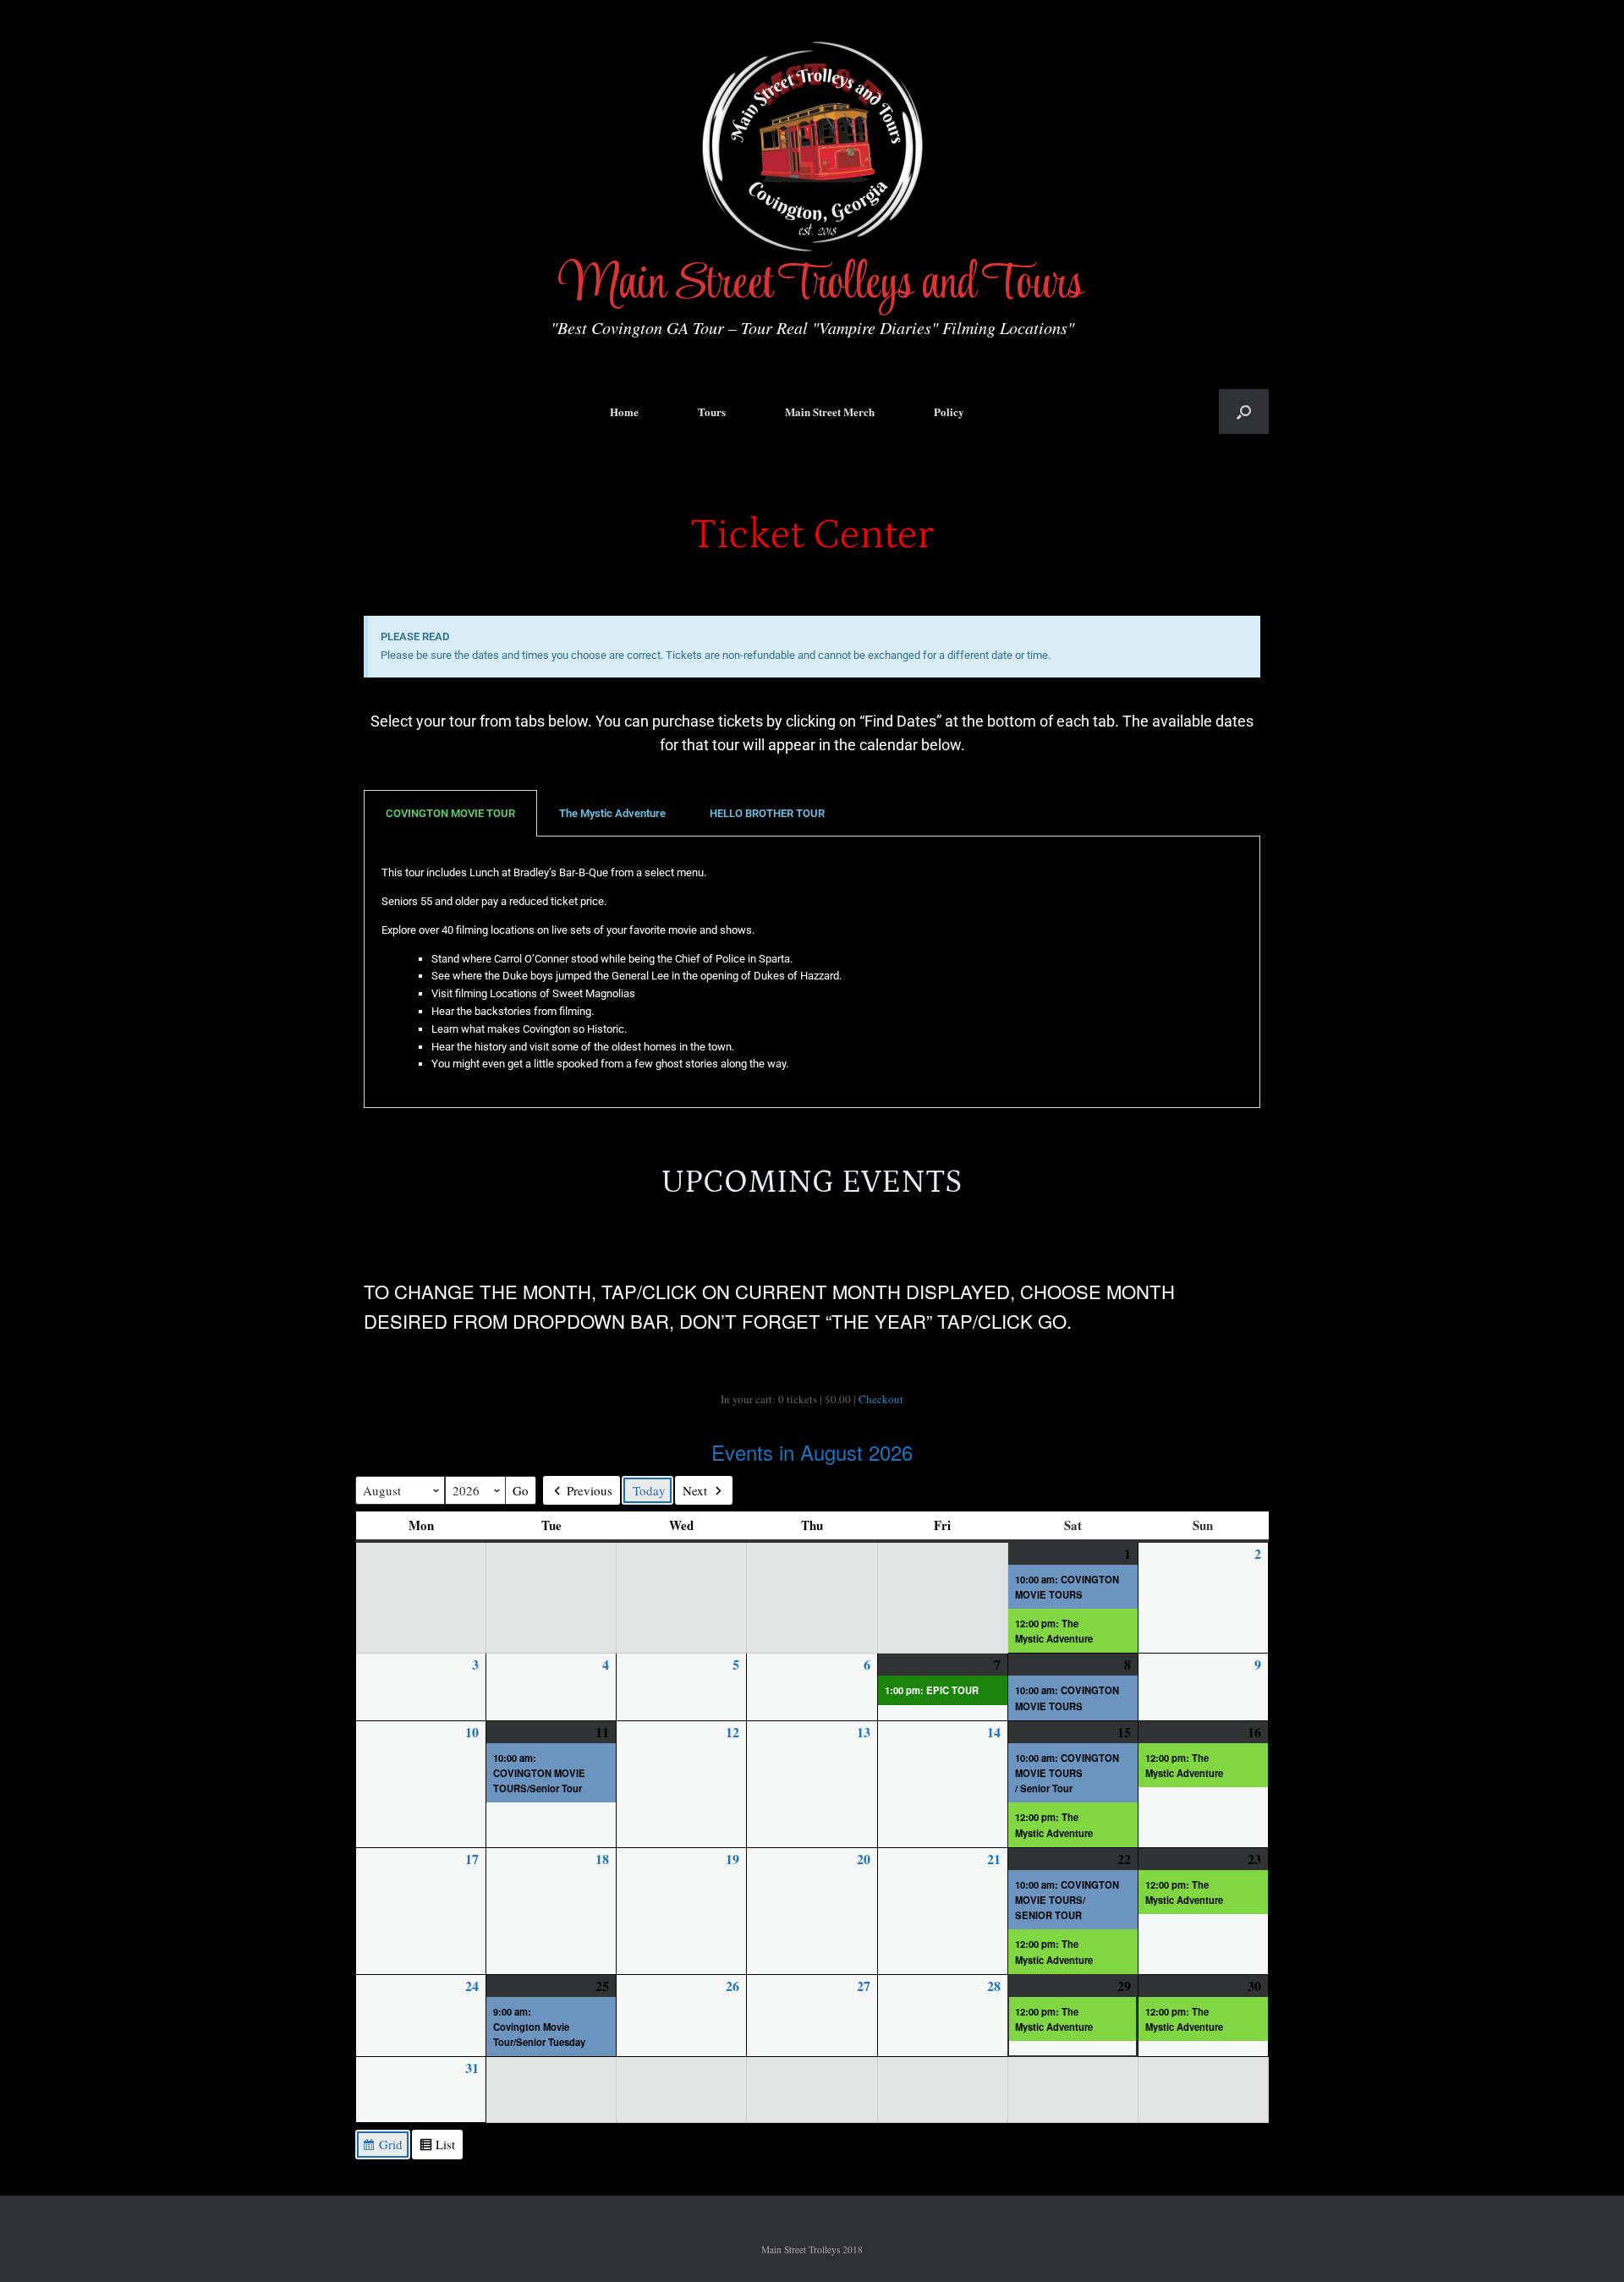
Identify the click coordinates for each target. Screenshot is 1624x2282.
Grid (382, 2147)
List (437, 2147)
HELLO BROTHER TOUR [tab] (767, 813)
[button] (1244, 411)
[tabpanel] (812, 972)
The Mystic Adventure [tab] (612, 813)
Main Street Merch (830, 411)
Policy (949, 411)
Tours (712, 411)
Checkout (881, 1399)
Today (649, 1490)
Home (624, 411)
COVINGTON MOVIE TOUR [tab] (450, 813)
